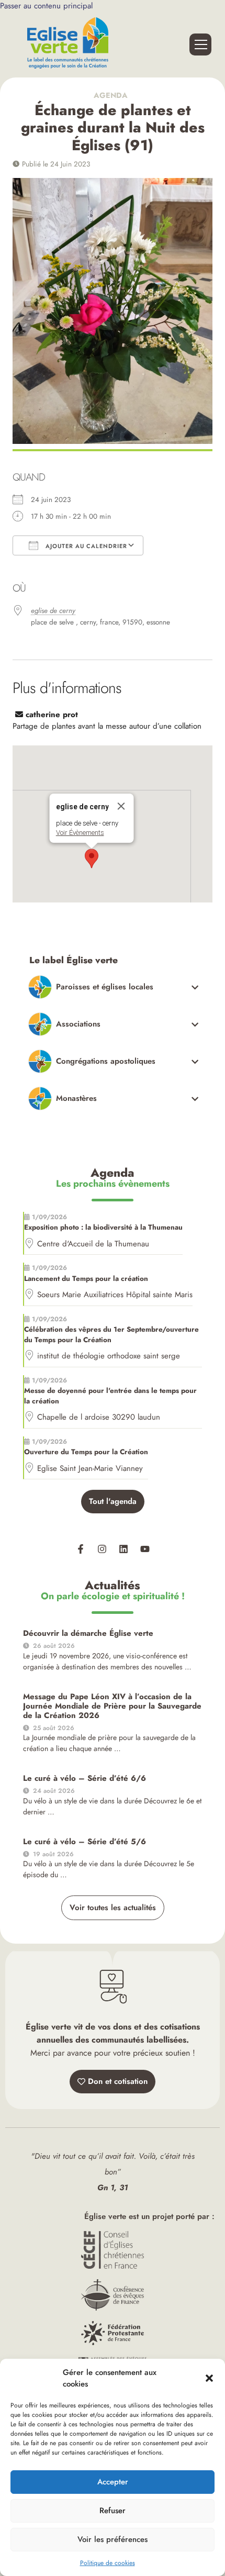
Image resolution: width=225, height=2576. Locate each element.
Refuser (113, 2511)
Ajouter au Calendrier (85, 546)
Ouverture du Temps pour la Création (86, 1452)
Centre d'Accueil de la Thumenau (93, 1244)
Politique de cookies (108, 2563)
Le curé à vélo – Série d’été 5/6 (85, 1842)
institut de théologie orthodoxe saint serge (109, 1356)
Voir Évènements (80, 833)
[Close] (121, 806)
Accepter (113, 2482)
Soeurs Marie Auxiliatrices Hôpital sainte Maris (115, 1295)
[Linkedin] (123, 1549)
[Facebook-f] (81, 1549)
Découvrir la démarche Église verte (88, 1633)
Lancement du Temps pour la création (86, 1279)
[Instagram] (102, 1549)
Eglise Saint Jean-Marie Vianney (90, 1468)
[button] (209, 2378)
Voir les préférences (113, 2539)
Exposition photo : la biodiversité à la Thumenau (103, 1227)
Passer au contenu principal (46, 6)
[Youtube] (145, 1549)
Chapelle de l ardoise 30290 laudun (99, 1417)
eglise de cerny (53, 611)
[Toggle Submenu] (114, 987)
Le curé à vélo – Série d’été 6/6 (85, 1778)
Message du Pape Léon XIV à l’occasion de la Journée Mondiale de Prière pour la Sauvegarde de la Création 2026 (112, 1706)
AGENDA (113, 95)
